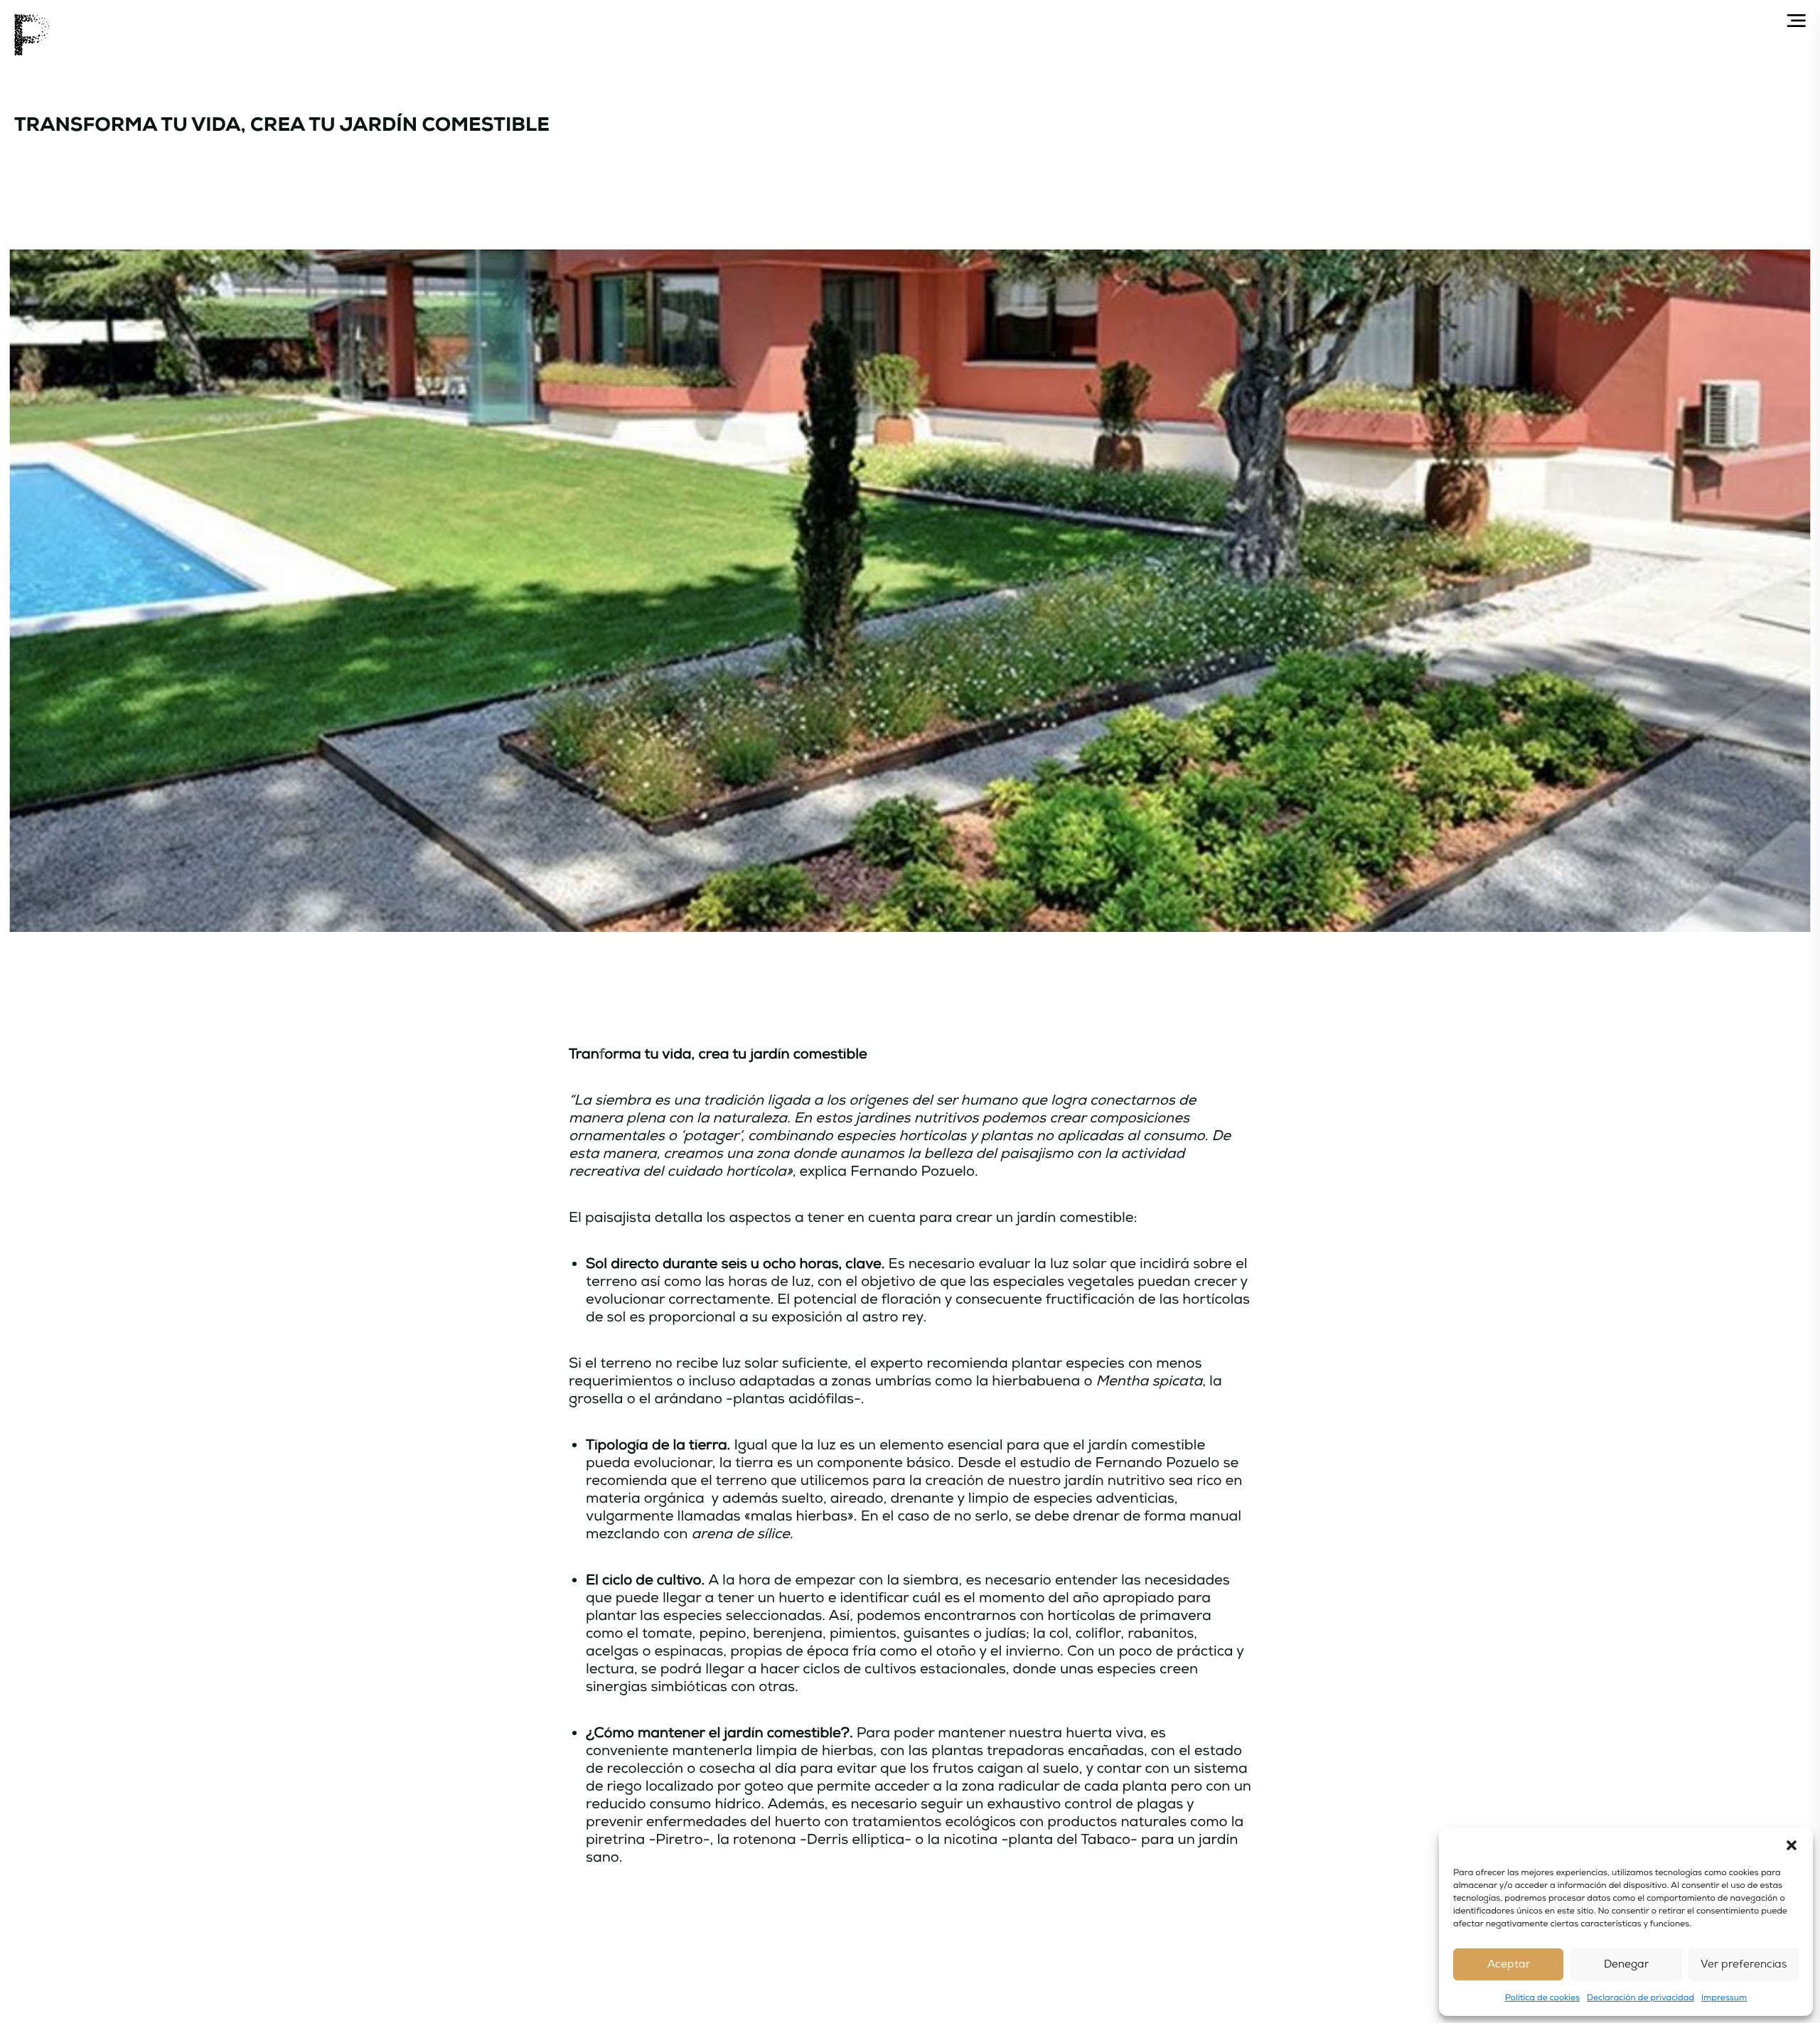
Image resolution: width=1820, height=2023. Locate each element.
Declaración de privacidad (1640, 1998)
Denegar (1626, 1964)
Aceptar (1509, 1964)
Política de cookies (1542, 1998)
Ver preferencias (1744, 1964)
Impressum (1724, 1998)
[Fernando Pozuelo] (32, 35)
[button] (1792, 1845)
